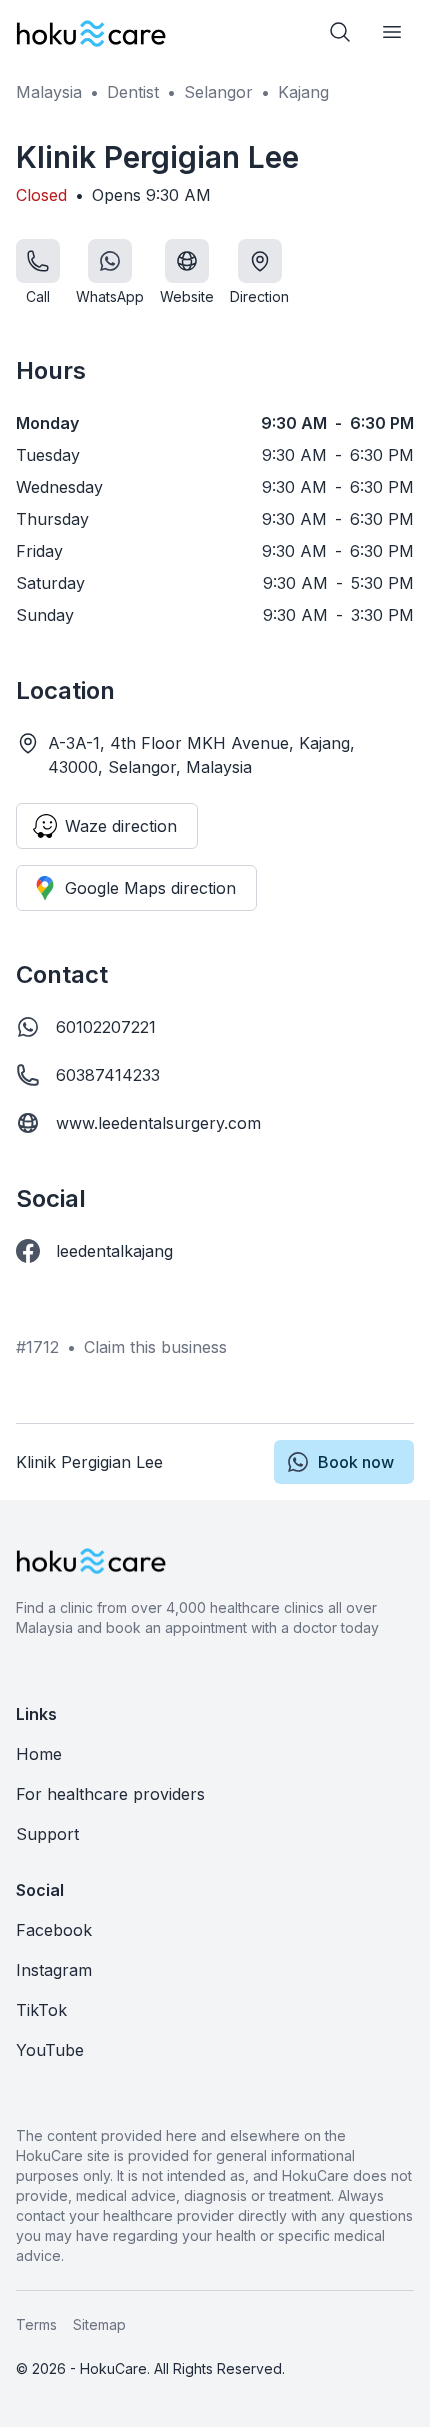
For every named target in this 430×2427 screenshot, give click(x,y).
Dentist (133, 92)
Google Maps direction (150, 888)
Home (39, 1754)
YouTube (50, 2050)
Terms (36, 2324)
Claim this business (155, 1347)
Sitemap (99, 2324)
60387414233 (108, 1075)
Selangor (218, 92)
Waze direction (121, 826)
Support (47, 1834)
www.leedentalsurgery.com (158, 1123)
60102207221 (106, 1027)
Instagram (54, 1970)
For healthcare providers (110, 1794)
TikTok (41, 2010)
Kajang (303, 92)
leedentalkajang (114, 1251)
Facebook (54, 1930)
